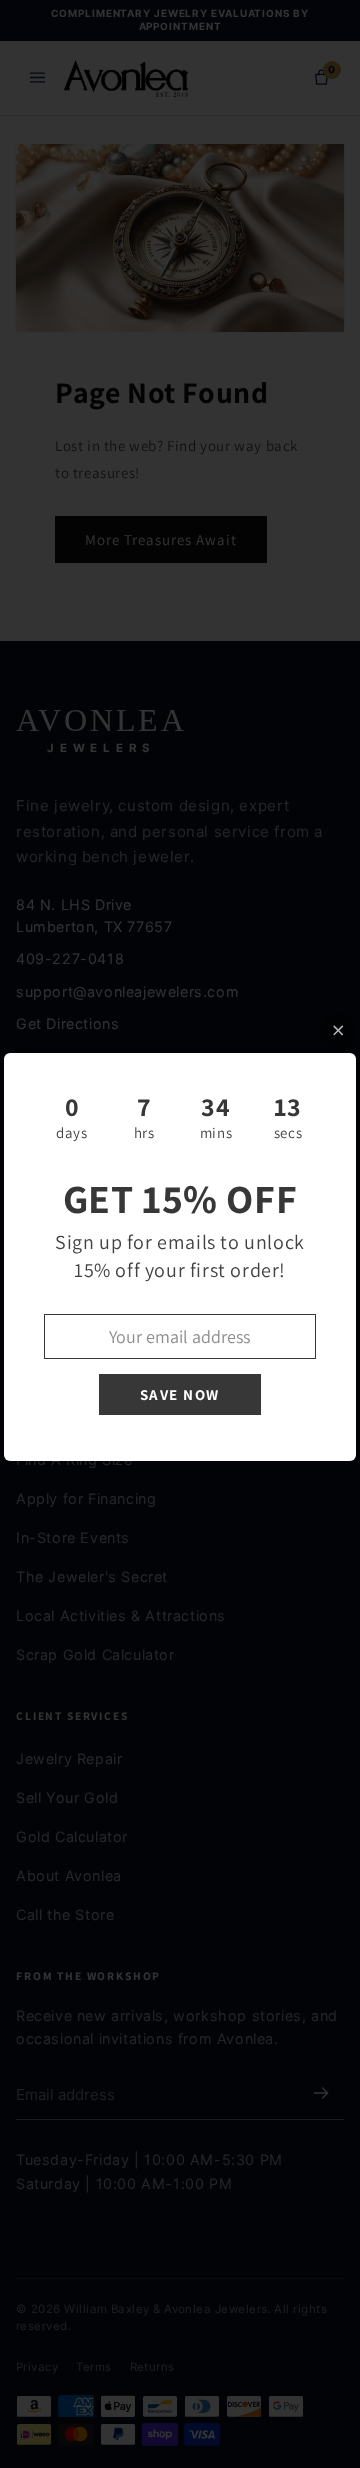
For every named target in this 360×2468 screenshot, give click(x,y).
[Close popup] (338, 1030)
